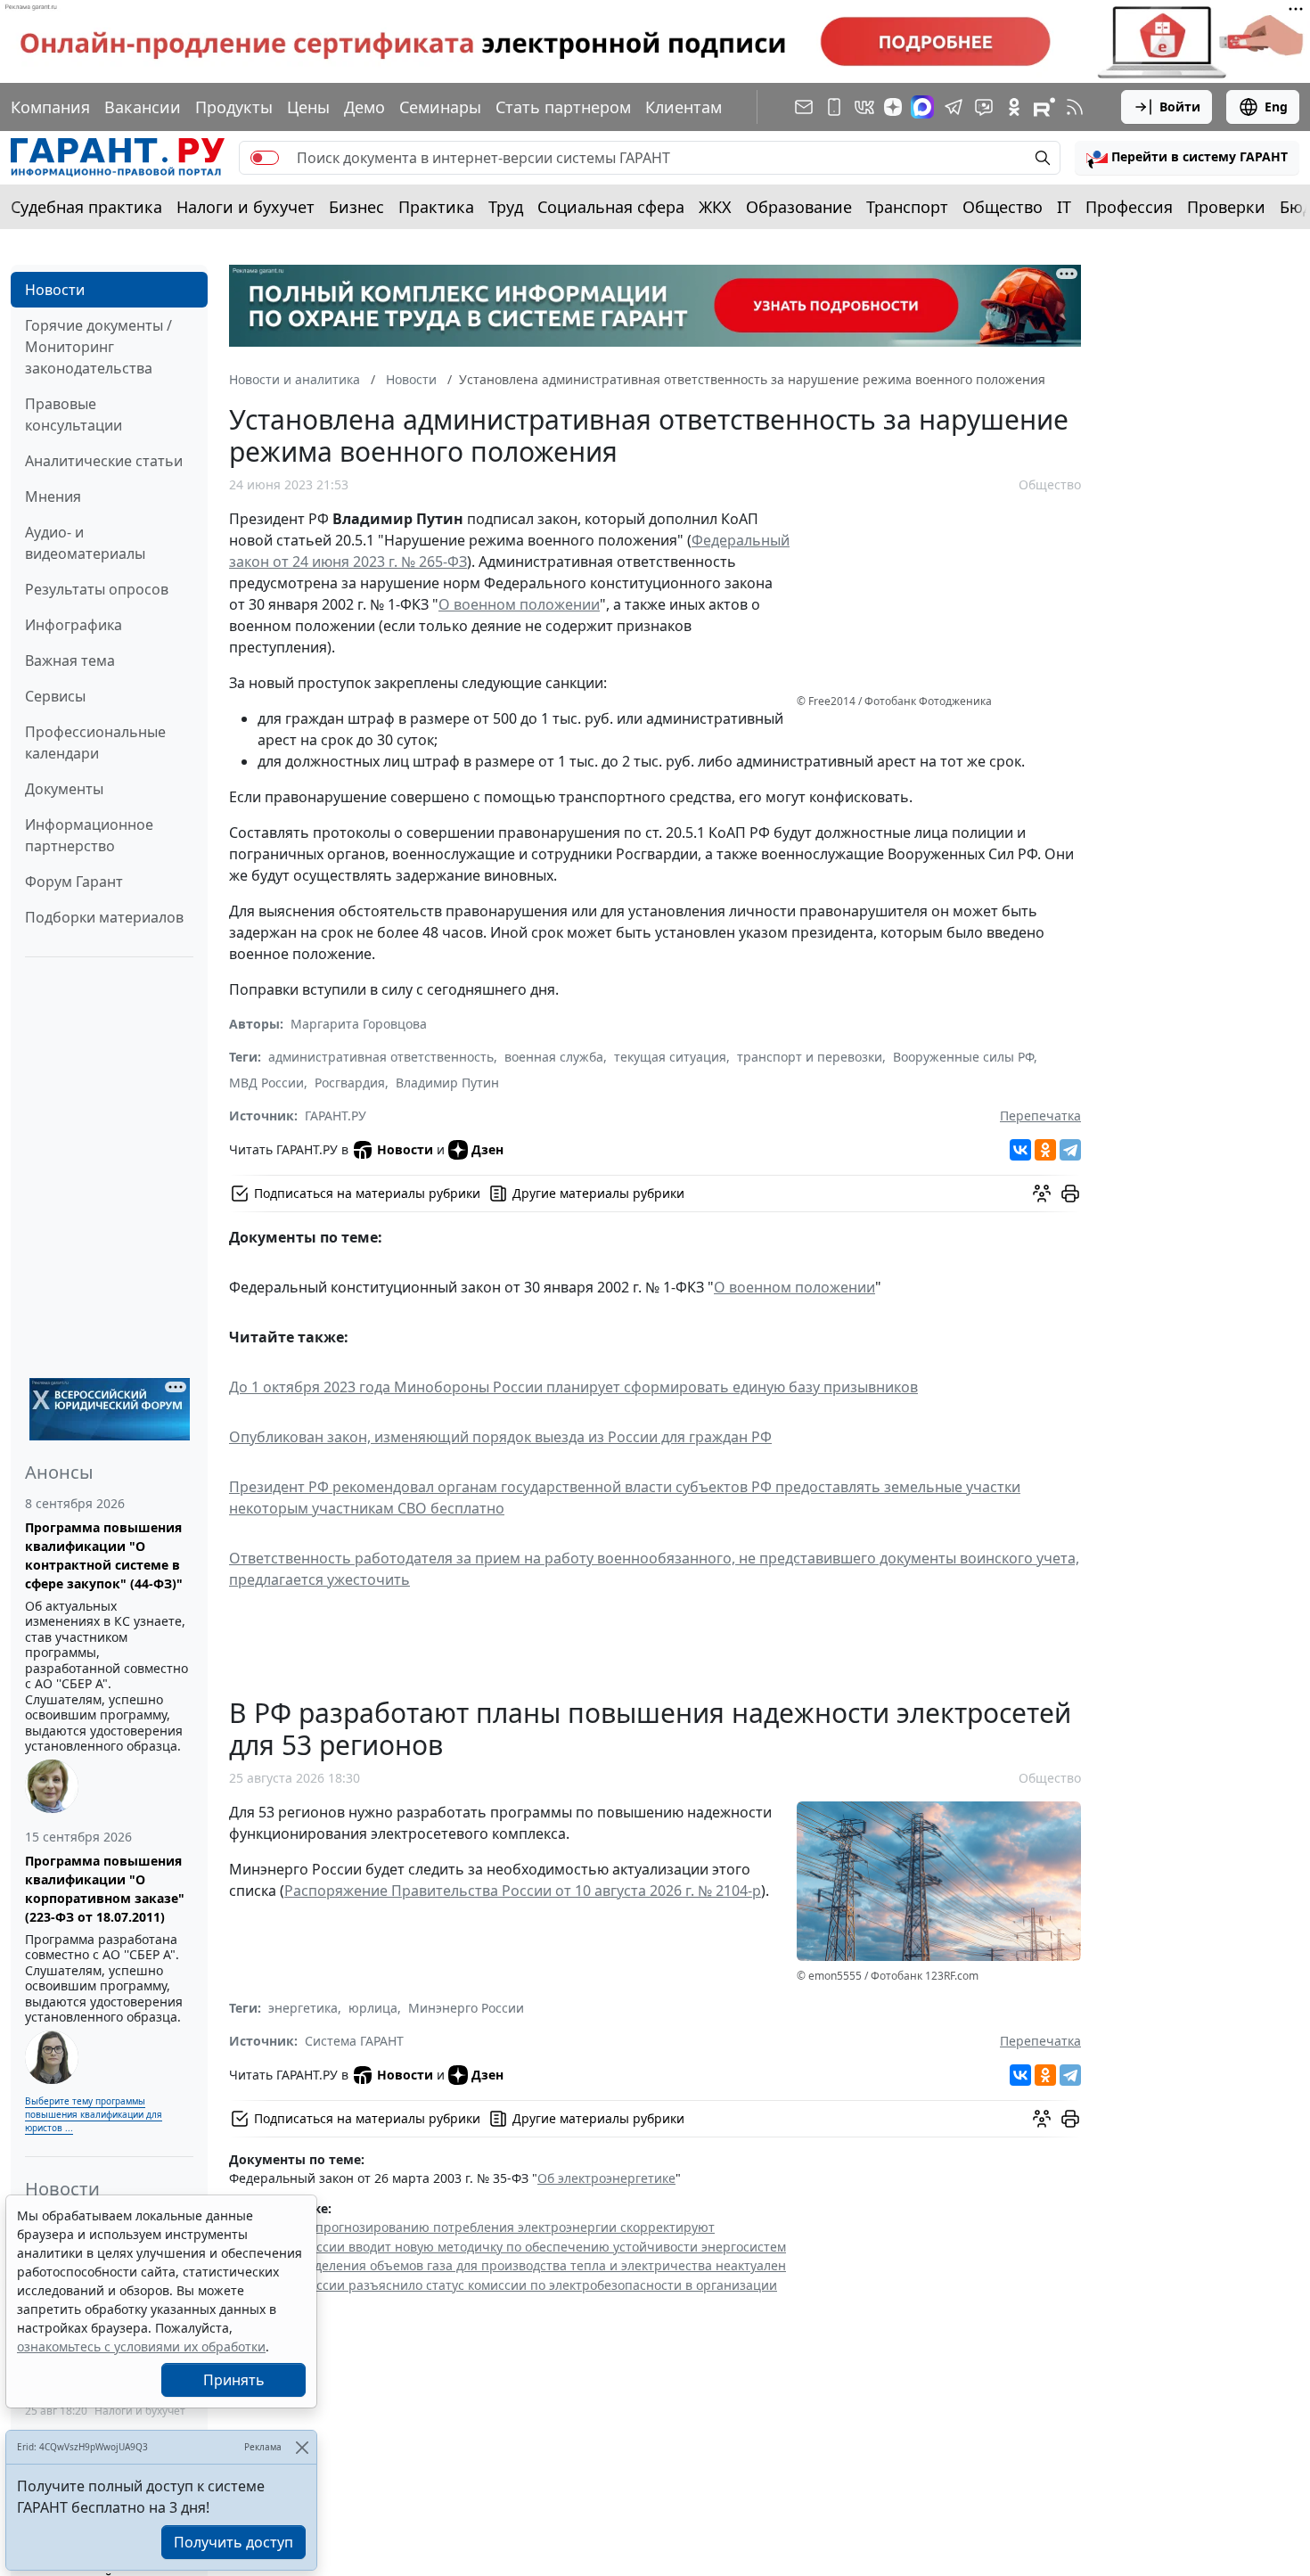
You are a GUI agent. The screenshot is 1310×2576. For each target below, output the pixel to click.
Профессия (1129, 207)
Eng (1276, 107)
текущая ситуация (670, 1057)
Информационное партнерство (89, 835)
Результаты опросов (97, 589)
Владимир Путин (447, 1083)
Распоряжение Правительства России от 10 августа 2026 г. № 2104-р (523, 1891)
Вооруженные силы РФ (963, 1057)
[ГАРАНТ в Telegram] (954, 107)
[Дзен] (893, 107)
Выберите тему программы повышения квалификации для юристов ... (94, 2114)
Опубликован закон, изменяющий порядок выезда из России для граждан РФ (500, 1437)
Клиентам (684, 107)
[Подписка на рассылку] (804, 107)
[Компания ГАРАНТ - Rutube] (1044, 107)
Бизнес (356, 207)
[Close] (302, 2447)
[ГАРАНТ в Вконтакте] (864, 107)
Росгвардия (350, 1083)
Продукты (234, 107)
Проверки (1226, 207)
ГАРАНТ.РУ (336, 1116)
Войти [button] (1180, 107)
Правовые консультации (74, 414)
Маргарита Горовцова (359, 1024)
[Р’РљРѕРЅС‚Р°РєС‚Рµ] (1020, 1150)
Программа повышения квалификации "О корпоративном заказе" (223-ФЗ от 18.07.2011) (105, 1889)
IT (1064, 207)
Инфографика (74, 625)
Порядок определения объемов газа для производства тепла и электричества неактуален (508, 2265)
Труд (506, 207)
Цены (308, 107)
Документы (64, 789)
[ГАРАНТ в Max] (922, 107)
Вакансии (143, 107)
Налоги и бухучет (246, 207)
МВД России (266, 1083)
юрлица (373, 2008)
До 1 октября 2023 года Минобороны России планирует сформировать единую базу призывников (573, 1387)
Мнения (53, 496)
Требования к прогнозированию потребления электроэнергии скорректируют (472, 2227)
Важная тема (70, 660)
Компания (50, 107)
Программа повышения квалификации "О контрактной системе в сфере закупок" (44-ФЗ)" (104, 1555)
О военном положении (519, 604)
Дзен (487, 1149)
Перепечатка (1040, 1116)
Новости (55, 290)
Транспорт (907, 207)
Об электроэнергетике (606, 2178)
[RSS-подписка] (1075, 107)
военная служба (554, 1057)
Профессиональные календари (95, 742)
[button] (1187, 158)
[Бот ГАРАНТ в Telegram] (984, 107)
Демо (364, 107)
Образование (799, 207)
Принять (234, 2380)
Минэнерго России (466, 2008)
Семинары (440, 107)
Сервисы (55, 696)
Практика (436, 207)
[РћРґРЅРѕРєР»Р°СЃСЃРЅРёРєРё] (1045, 1150)
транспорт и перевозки (810, 1057)
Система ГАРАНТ (354, 2041)
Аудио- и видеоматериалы (85, 543)
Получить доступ (233, 2542)
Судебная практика (86, 207)
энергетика (303, 2008)
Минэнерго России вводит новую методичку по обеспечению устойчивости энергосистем (508, 2247)
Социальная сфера (611, 207)
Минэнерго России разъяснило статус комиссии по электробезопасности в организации (503, 2285)
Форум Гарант (74, 882)
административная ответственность (381, 1057)
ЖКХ (715, 207)
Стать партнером (563, 107)
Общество (1003, 207)
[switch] (265, 158)
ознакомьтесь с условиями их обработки (141, 2346)
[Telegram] (1070, 1150)
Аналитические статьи (104, 461)
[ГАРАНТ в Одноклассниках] (1014, 107)
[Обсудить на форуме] (1042, 1194)
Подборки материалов (104, 917)
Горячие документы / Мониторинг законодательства (98, 347)
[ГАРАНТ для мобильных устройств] (834, 107)
